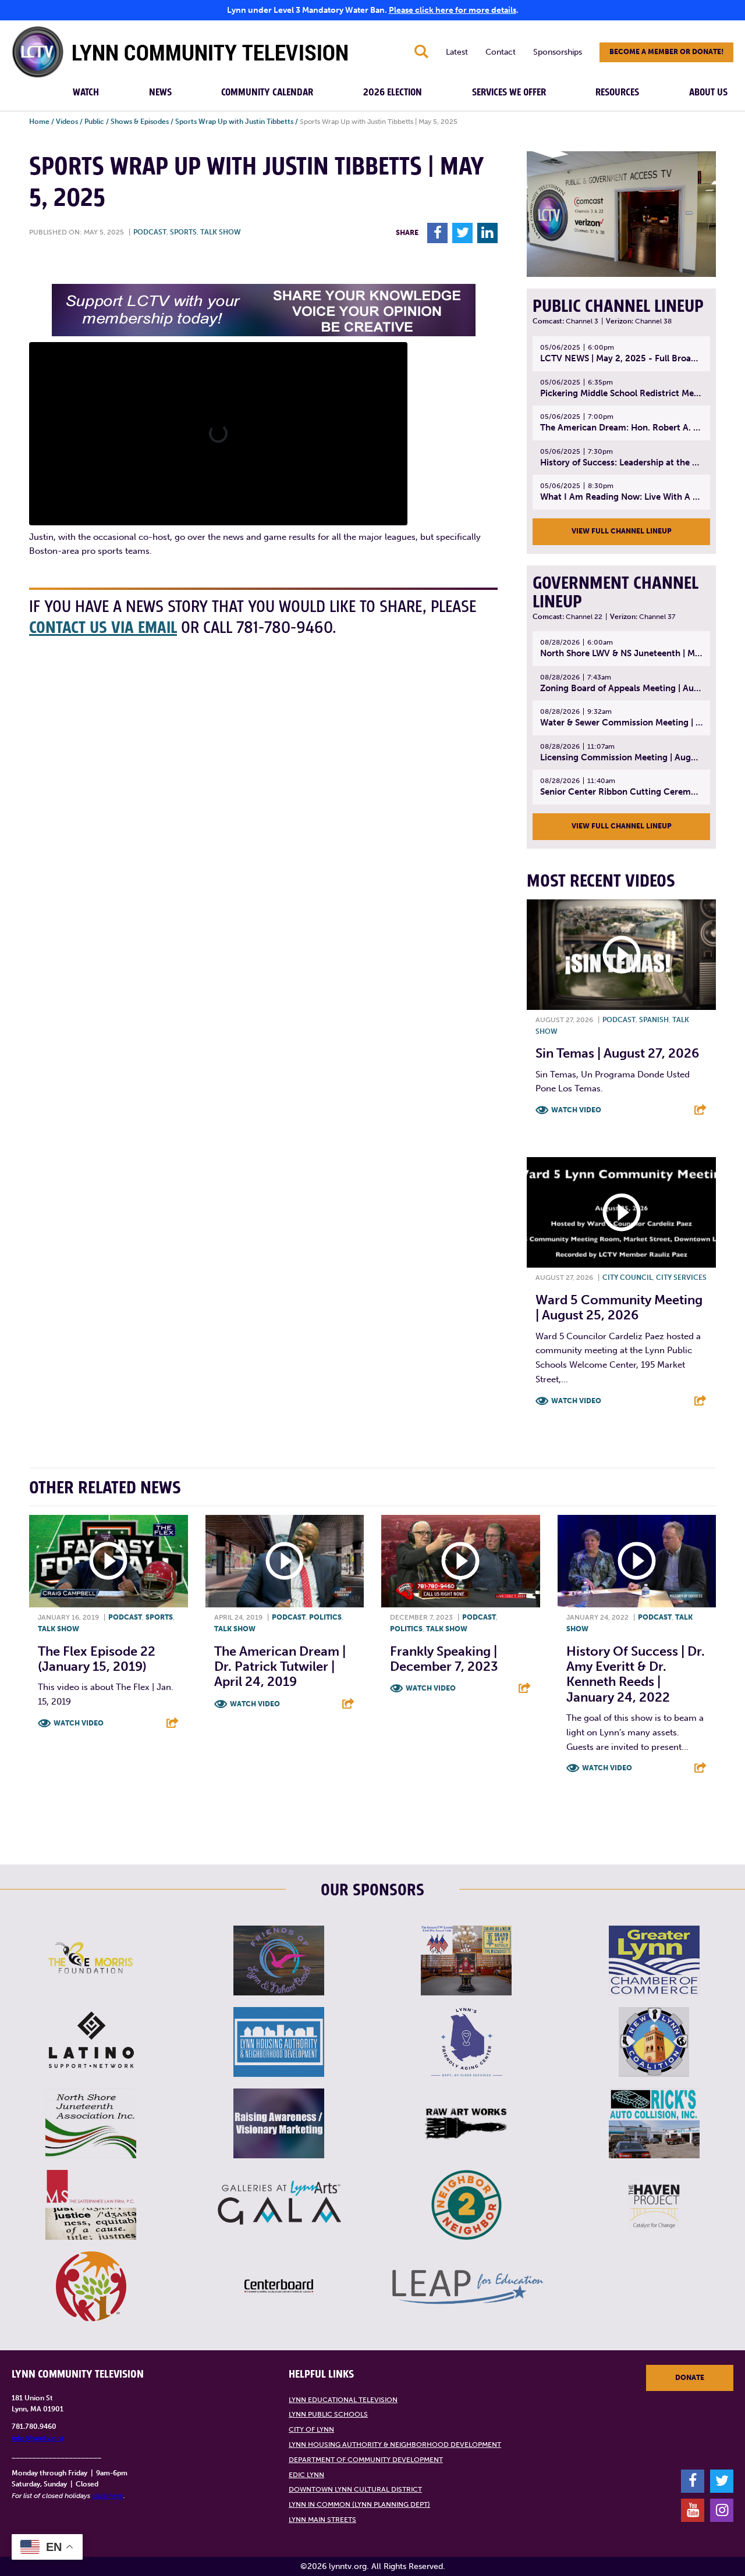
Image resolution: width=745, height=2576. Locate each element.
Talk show (221, 232)
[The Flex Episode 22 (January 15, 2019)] (109, 1561)
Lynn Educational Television (343, 2400)
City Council (627, 1278)
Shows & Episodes (140, 122)
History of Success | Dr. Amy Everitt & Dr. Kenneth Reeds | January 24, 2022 (636, 1674)
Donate (690, 2378)
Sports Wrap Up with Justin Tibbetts (234, 122)
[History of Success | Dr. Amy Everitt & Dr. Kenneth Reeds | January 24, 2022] (637, 1561)
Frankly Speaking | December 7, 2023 (444, 1659)
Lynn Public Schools (328, 2414)
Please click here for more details (453, 10)
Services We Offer (509, 92)
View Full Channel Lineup (622, 531)
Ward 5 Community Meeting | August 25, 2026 (619, 1307)
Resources (617, 92)
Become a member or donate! (666, 52)
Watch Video (576, 1110)
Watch (86, 92)
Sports (183, 232)
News (160, 92)
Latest (457, 52)
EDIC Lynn (306, 2475)
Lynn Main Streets (322, 2520)
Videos (67, 122)
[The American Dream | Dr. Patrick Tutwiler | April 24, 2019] (285, 1561)
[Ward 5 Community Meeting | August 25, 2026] (621, 1212)
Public (94, 122)
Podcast (150, 232)
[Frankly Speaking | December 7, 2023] (461, 1561)
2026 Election (393, 92)
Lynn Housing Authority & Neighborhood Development (395, 2445)
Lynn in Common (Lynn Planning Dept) (359, 2504)
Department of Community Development (366, 2460)
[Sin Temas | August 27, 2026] (621, 955)
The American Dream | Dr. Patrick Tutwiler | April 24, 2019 (280, 1667)
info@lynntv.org (38, 2438)
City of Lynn (311, 2429)
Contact (501, 52)
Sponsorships (558, 52)
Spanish (654, 1020)
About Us (708, 92)
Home (39, 122)
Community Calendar (267, 92)
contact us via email (103, 628)
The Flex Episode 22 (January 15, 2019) (97, 1659)
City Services (681, 1278)
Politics (325, 1617)
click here (108, 2496)
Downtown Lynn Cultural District (355, 2489)
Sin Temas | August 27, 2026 (617, 1053)
